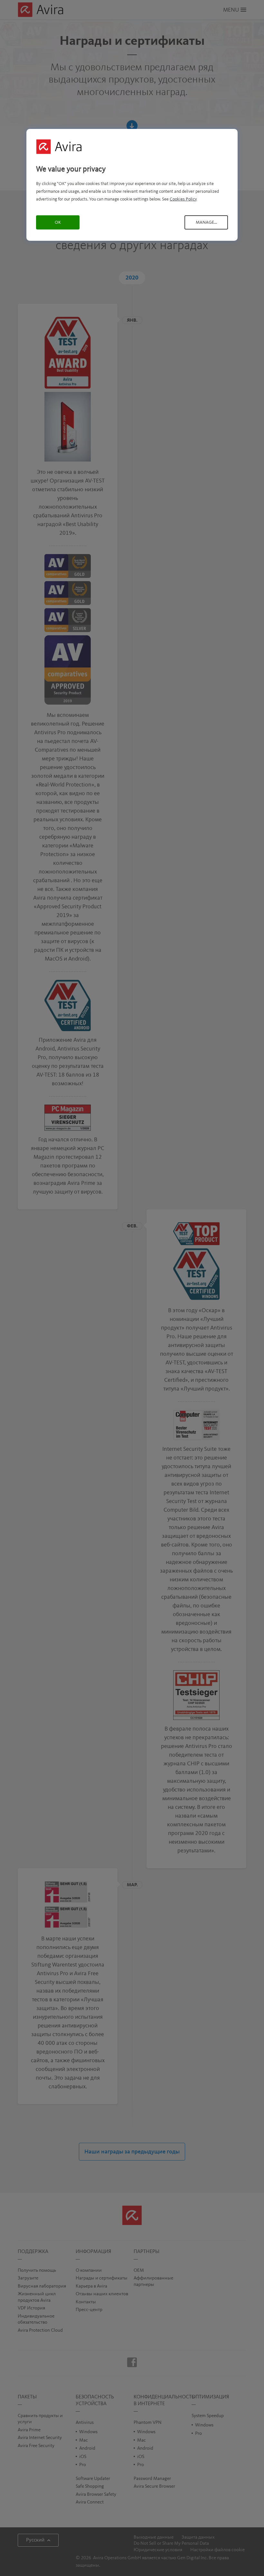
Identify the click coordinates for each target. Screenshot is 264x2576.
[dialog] (132, 185)
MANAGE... (206, 222)
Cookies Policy (183, 199)
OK (58, 222)
